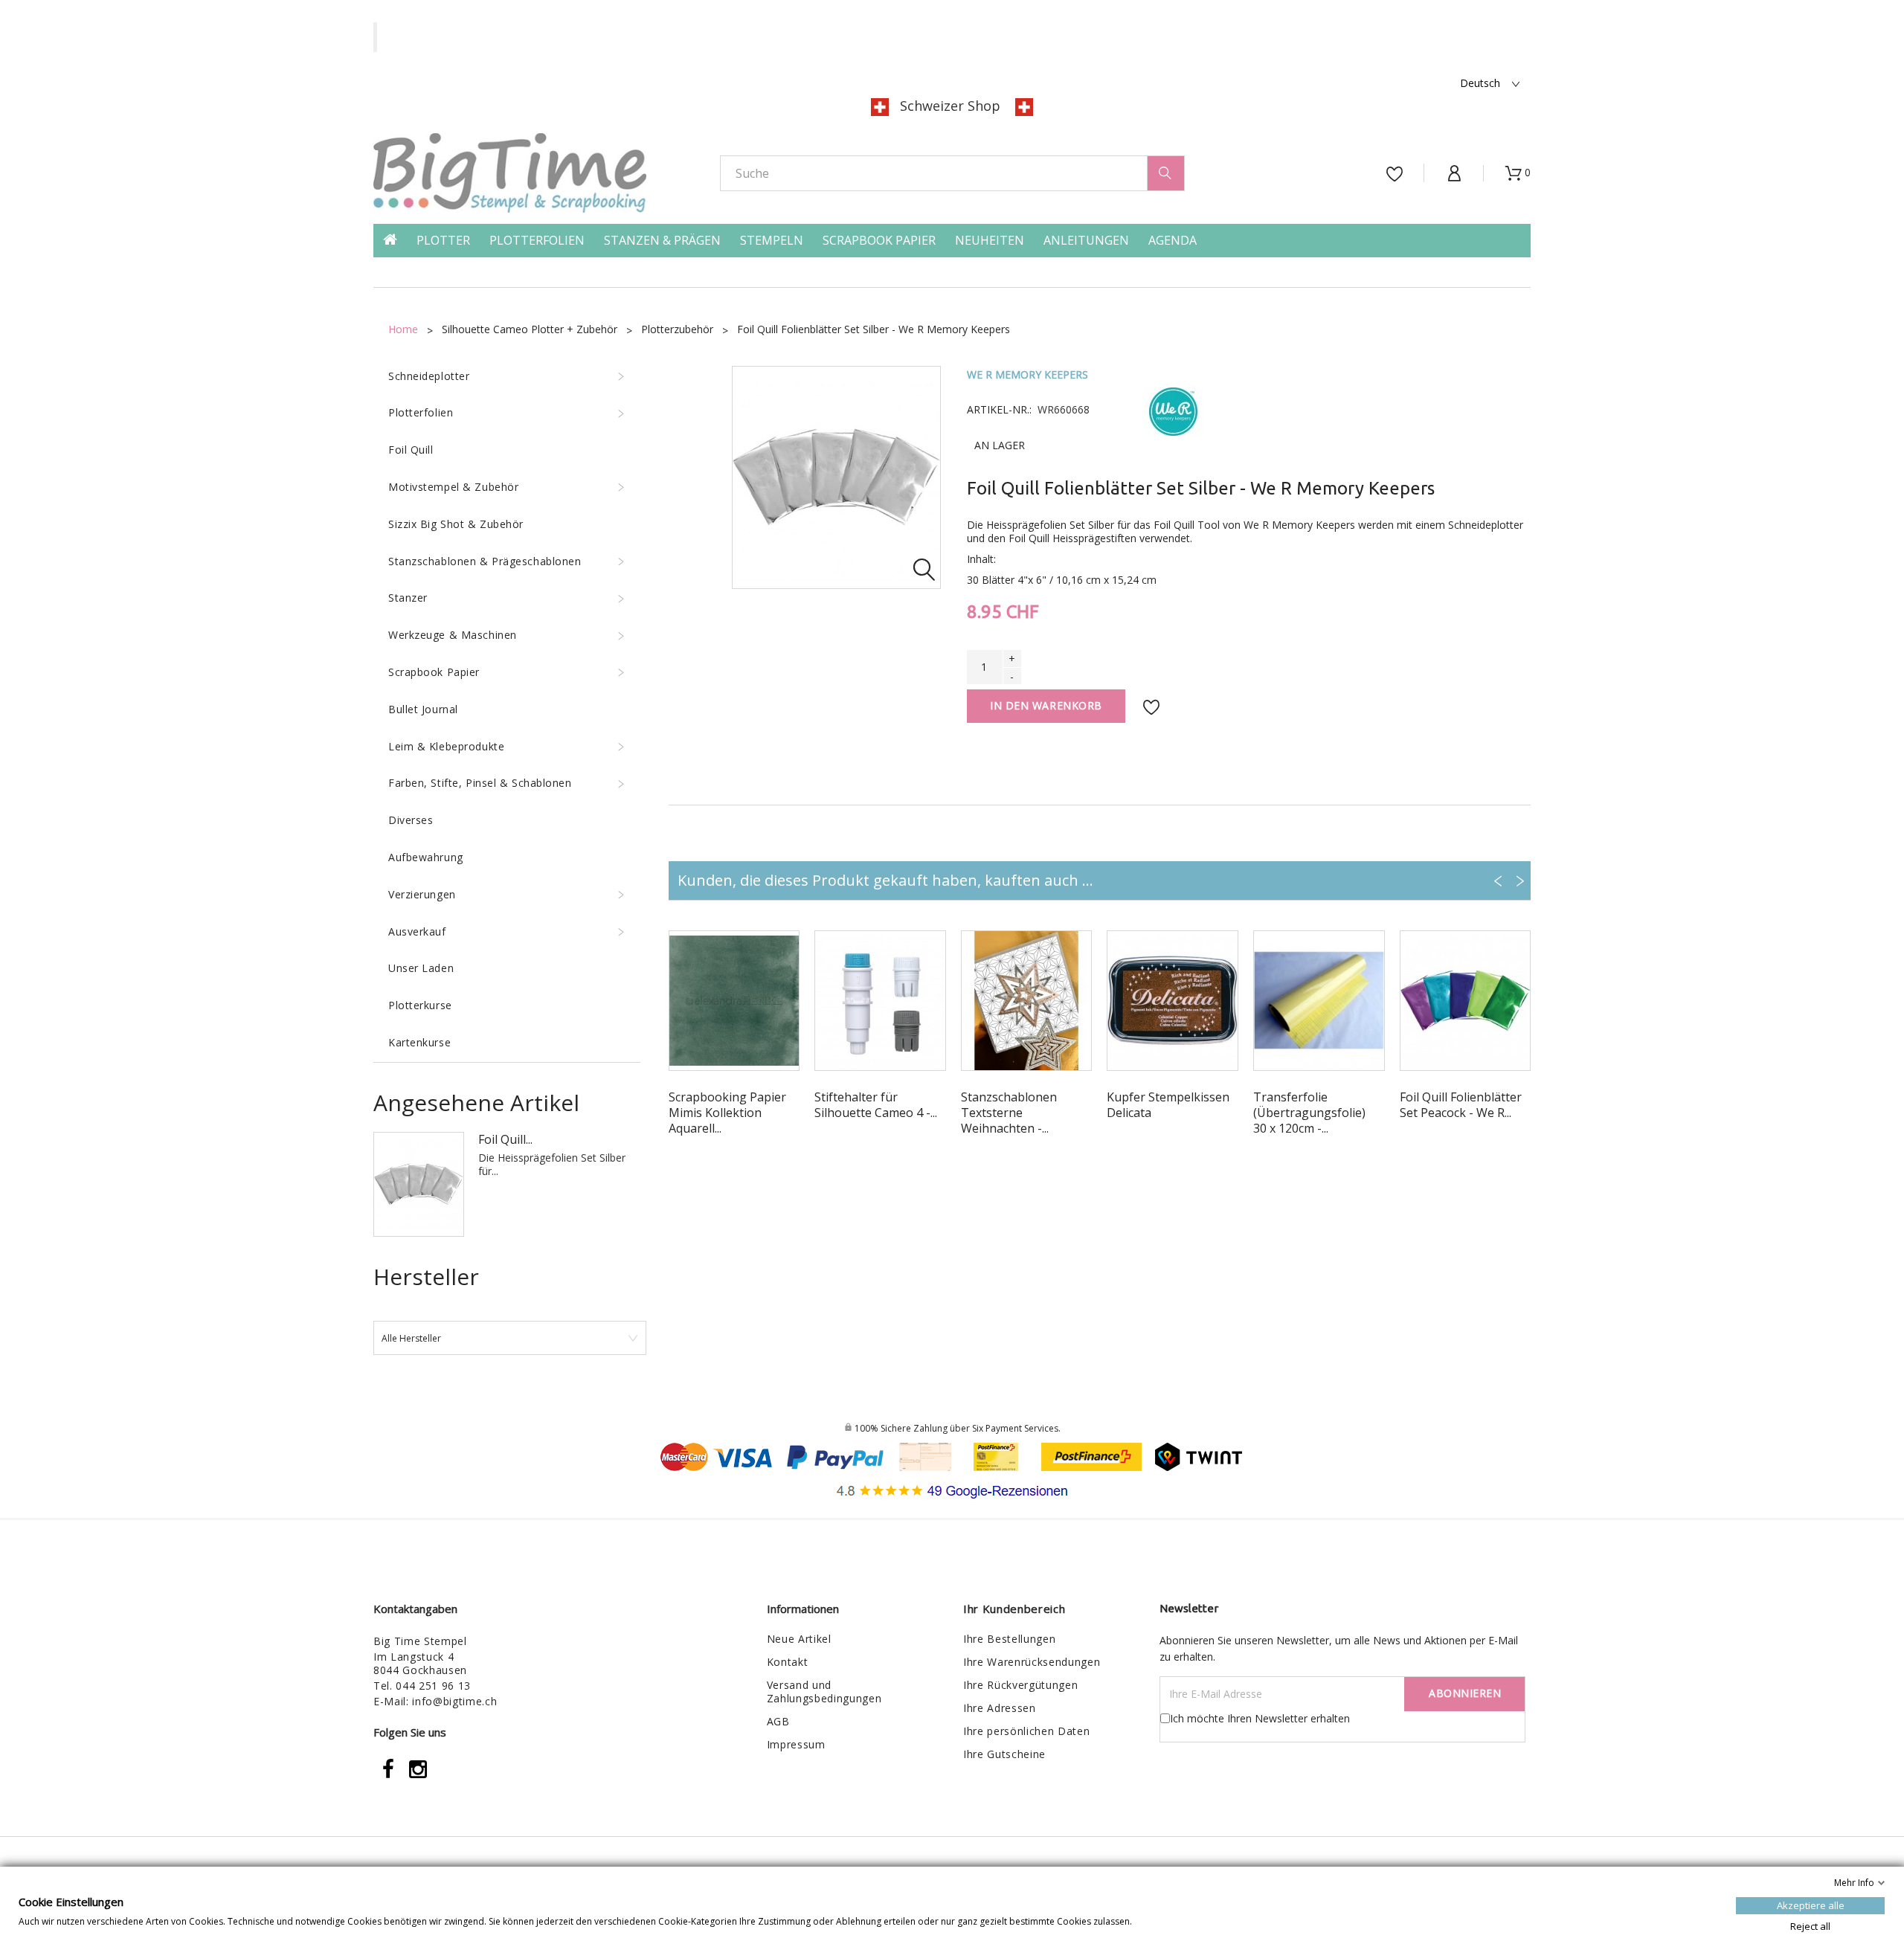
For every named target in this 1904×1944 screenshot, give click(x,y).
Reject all (1810, 1926)
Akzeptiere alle (1811, 1905)
